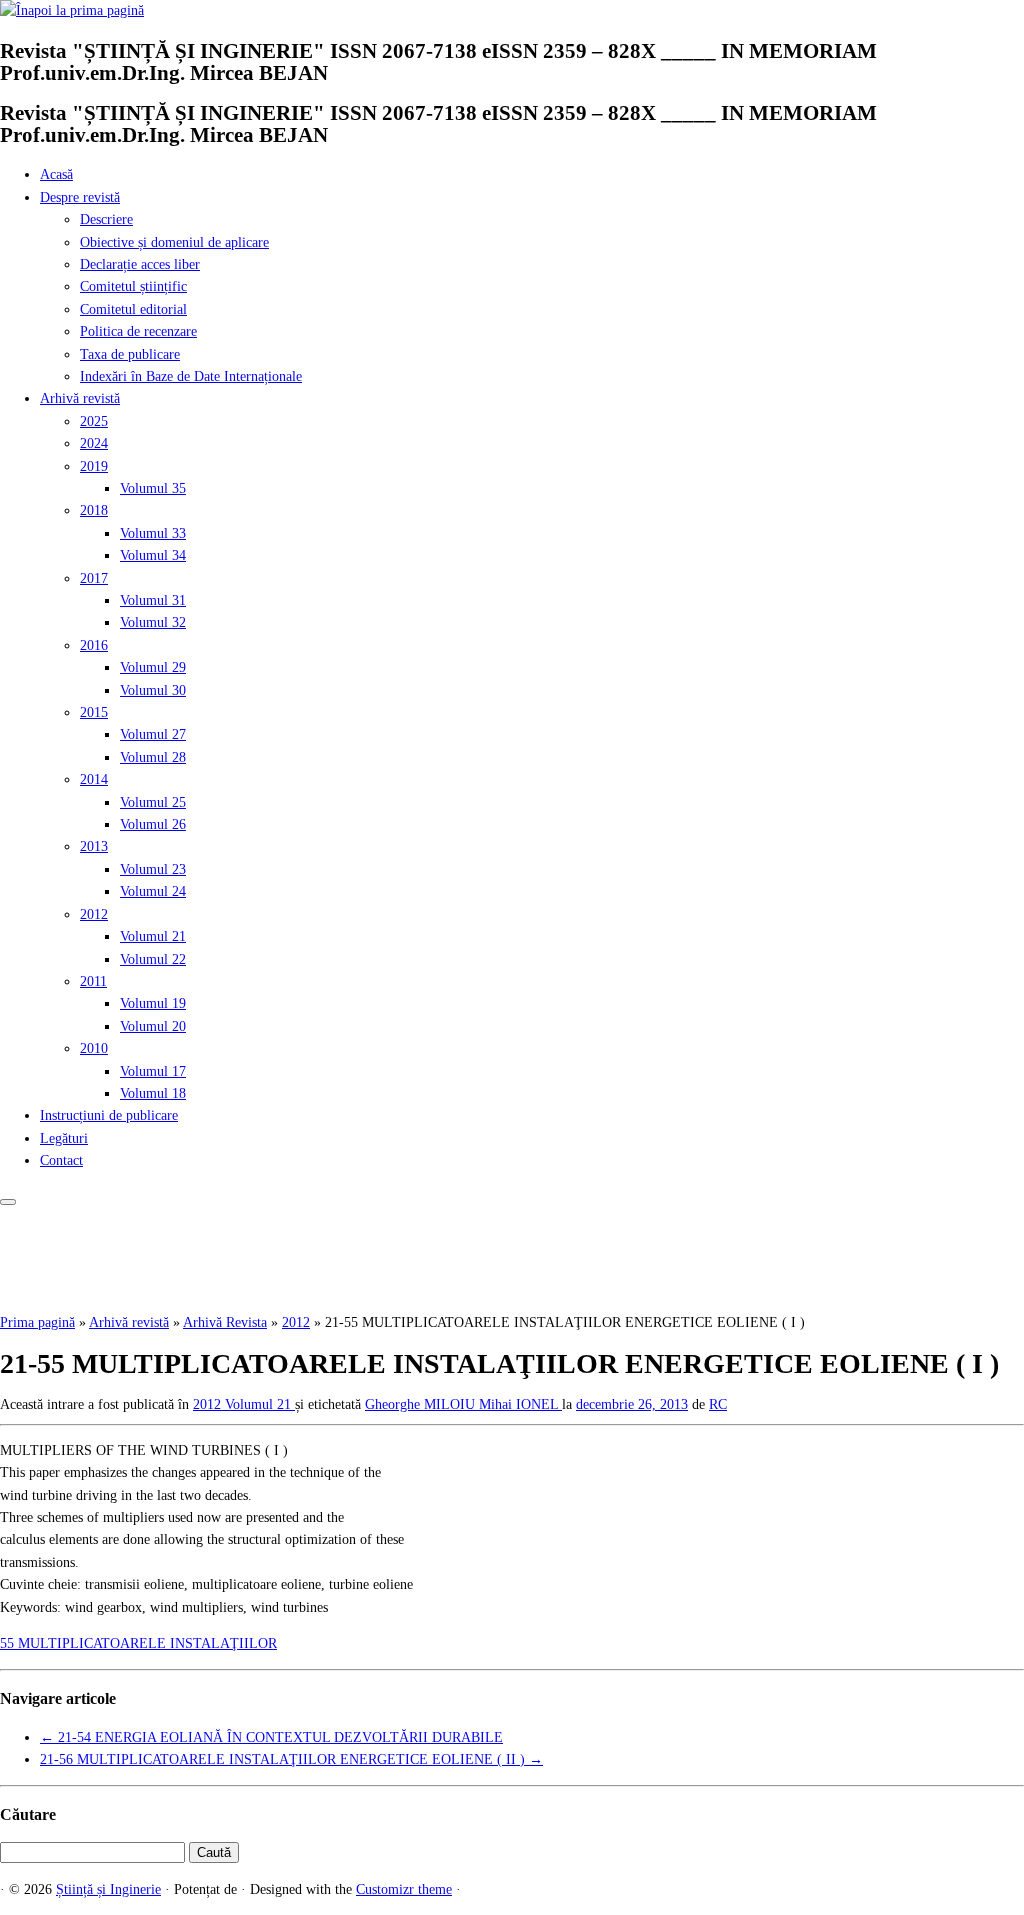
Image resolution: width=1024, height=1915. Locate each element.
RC (718, 1404)
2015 (94, 712)
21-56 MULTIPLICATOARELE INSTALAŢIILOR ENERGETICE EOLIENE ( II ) (291, 1759)
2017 (94, 578)
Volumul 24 (153, 891)
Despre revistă (80, 197)
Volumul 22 (153, 959)
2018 (94, 510)
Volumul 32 (153, 622)
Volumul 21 (153, 936)
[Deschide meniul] (8, 1202)
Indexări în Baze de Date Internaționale (191, 376)
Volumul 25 (153, 802)
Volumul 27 (153, 734)
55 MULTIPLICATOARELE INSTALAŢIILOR (138, 1643)
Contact (61, 1160)
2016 (94, 645)
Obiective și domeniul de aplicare (174, 242)
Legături (64, 1138)
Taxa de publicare (130, 354)
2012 (94, 914)
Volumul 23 (153, 869)
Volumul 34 (153, 555)
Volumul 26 (153, 824)
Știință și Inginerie (108, 1889)
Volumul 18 (153, 1093)
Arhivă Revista (225, 1322)
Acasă (56, 174)
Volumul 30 (153, 690)
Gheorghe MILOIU (422, 1404)
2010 (94, 1048)
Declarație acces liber (140, 264)
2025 (94, 421)
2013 (94, 846)
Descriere (106, 219)
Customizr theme (404, 1889)
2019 (94, 466)
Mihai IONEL (520, 1404)
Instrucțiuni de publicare (109, 1115)
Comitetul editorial (133, 309)
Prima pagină (37, 1322)
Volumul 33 (153, 533)
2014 (94, 779)
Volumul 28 (153, 757)
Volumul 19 (153, 1003)
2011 (93, 981)
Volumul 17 (153, 1071)
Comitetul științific (133, 286)
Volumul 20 (153, 1026)
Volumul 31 (153, 600)
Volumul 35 (153, 488)
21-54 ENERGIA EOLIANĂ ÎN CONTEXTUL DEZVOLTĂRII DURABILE (271, 1737)
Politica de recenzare (138, 331)
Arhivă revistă (80, 398)
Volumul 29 (153, 667)
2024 (94, 443)
